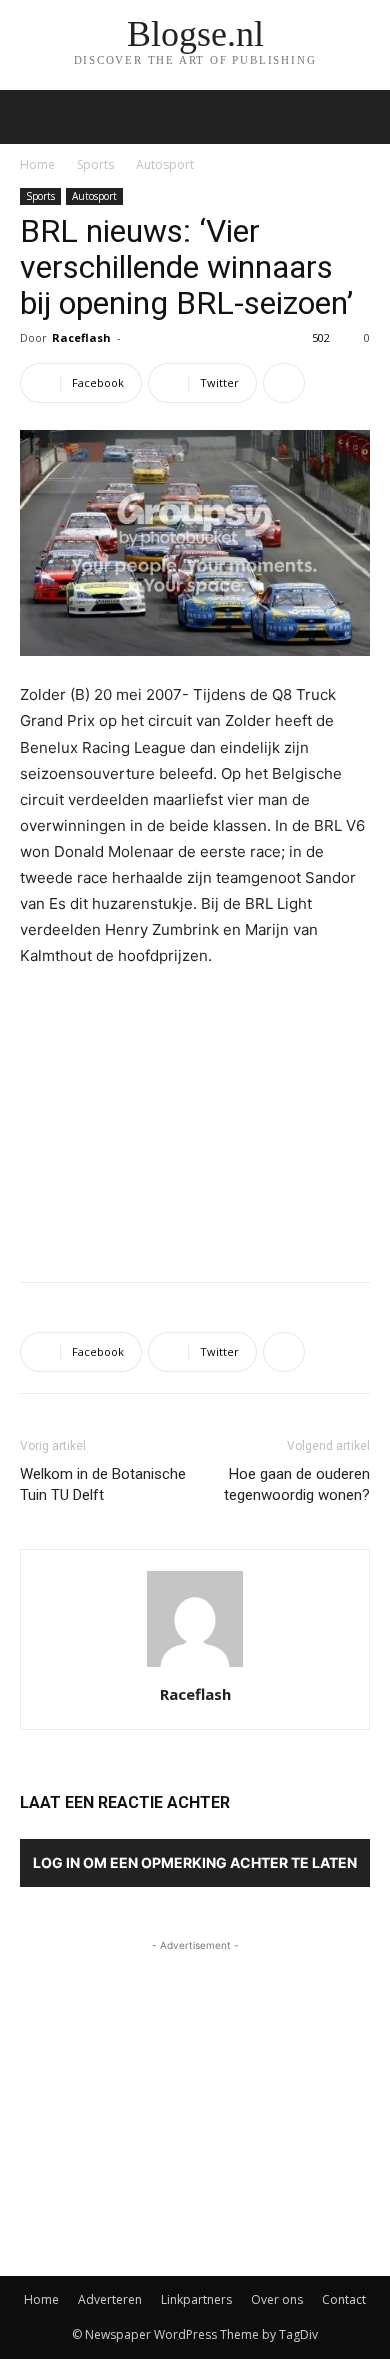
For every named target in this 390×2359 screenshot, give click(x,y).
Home (37, 164)
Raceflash (81, 337)
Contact (344, 2299)
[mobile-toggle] (34, 117)
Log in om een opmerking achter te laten (195, 1862)
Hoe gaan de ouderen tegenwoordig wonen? (297, 1484)
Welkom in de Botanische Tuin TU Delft (103, 1484)
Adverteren (110, 2299)
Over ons (277, 2299)
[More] (284, 383)
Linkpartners (196, 2299)
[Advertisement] (195, 1120)
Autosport (165, 164)
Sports (95, 164)
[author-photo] (195, 1666)
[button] (362, 117)
